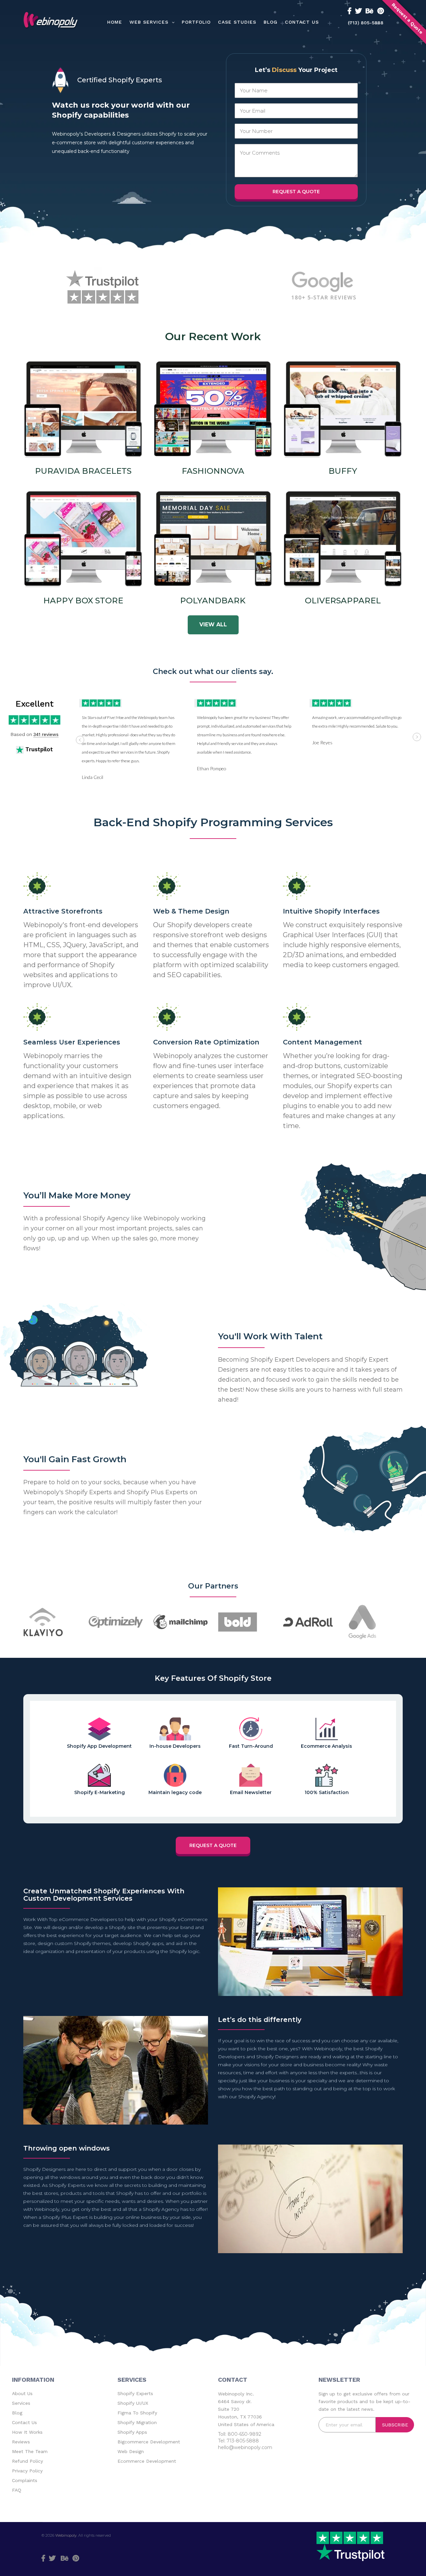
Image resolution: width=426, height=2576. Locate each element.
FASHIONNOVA (213, 471)
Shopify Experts (135, 2393)
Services (21, 2403)
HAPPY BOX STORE (83, 601)
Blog (17, 2413)
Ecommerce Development (147, 2461)
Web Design (131, 2451)
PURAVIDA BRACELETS (83, 471)
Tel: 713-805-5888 (238, 2441)
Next (417, 737)
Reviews (21, 2442)
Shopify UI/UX (133, 2403)
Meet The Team (30, 2451)
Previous (80, 740)
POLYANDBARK (213, 601)
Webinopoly (66, 2535)
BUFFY (343, 471)
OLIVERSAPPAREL (343, 601)
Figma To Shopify (137, 2413)
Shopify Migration (137, 2422)
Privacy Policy (27, 2471)
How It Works (27, 2432)
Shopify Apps (132, 2432)
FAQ (17, 2490)
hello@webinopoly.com (245, 2447)
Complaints (25, 2480)
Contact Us (24, 2422)
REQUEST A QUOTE (213, 1845)
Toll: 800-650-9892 (240, 2434)
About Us (22, 2393)
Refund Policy (27, 2461)
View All (213, 625)
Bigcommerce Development (149, 2442)
